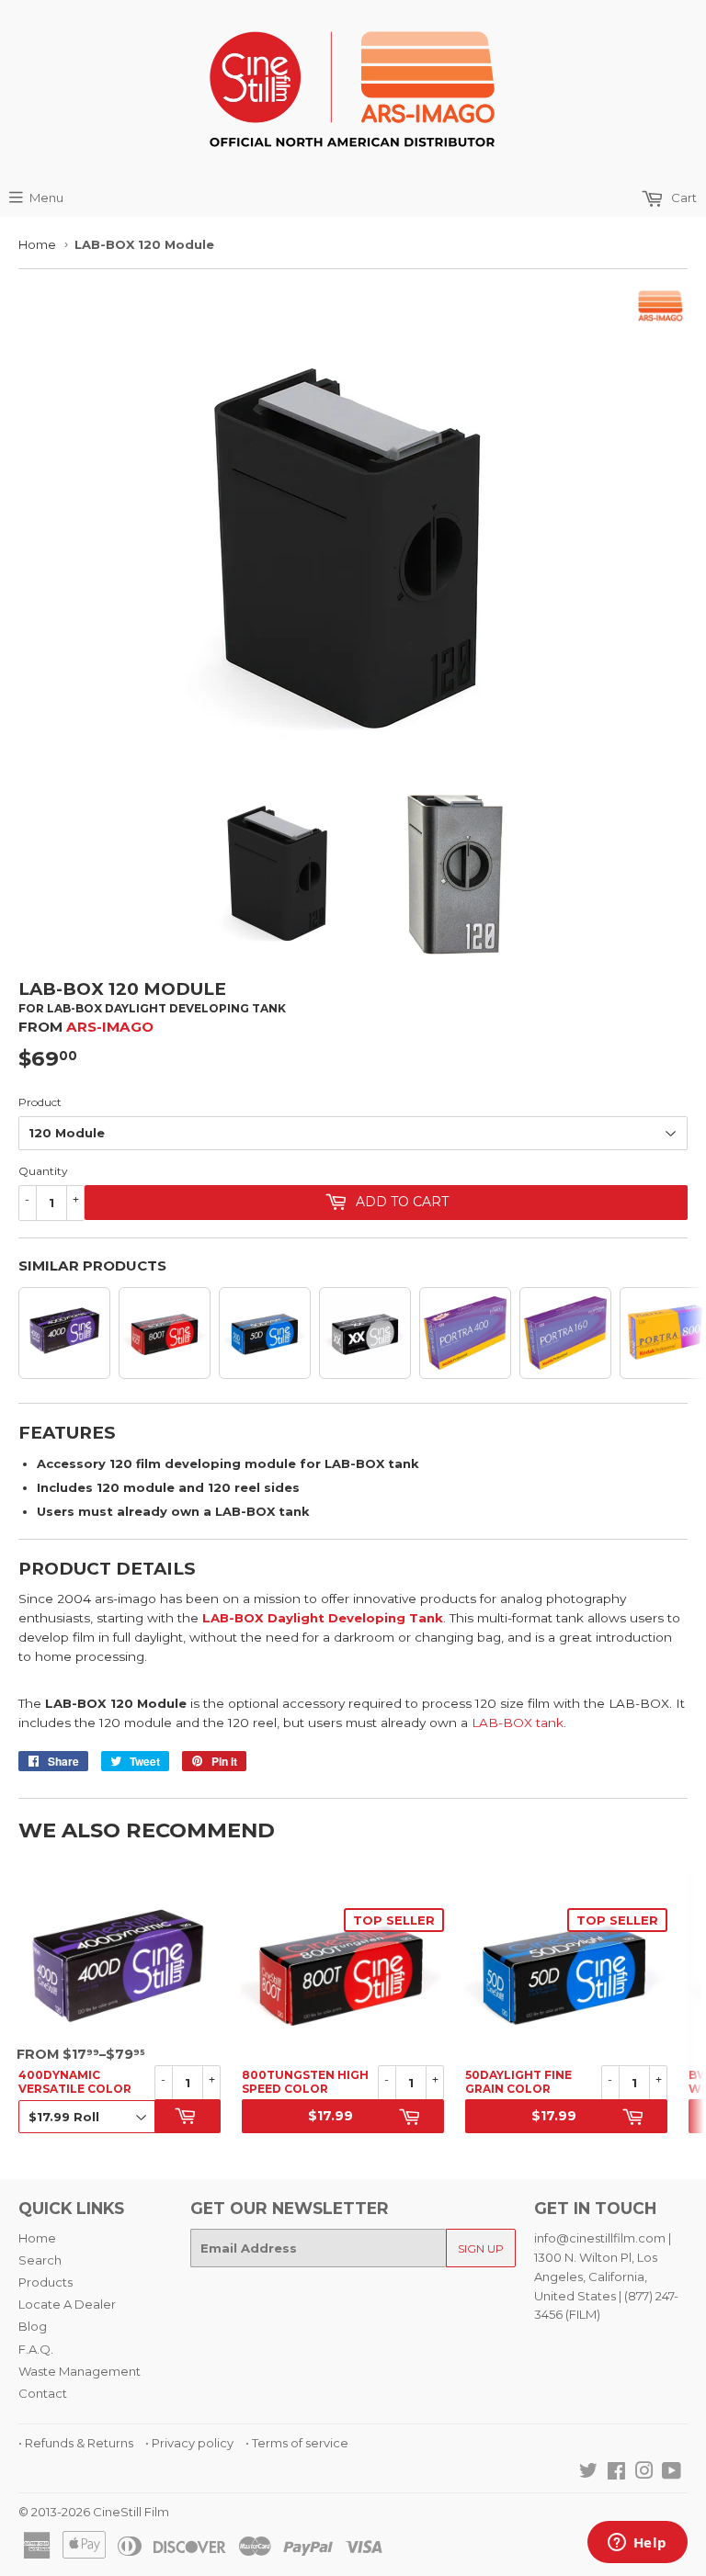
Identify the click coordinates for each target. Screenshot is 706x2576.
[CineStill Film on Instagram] (644, 2473)
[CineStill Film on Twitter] (588, 2473)
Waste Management (80, 2371)
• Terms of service (297, 2443)
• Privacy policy (189, 2443)
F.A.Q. (36, 2349)
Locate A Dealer (67, 2304)
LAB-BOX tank (518, 1723)
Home (37, 244)
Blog (33, 2326)
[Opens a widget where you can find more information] (637, 2544)
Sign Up (481, 2248)
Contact (43, 2393)
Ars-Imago (110, 1027)
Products (46, 2282)
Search (40, 2260)
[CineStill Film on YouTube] (672, 2473)
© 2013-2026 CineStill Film (94, 2512)
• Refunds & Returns (76, 2443)
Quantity (43, 1171)
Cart (683, 198)
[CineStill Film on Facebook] (616, 2473)
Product (40, 1102)
